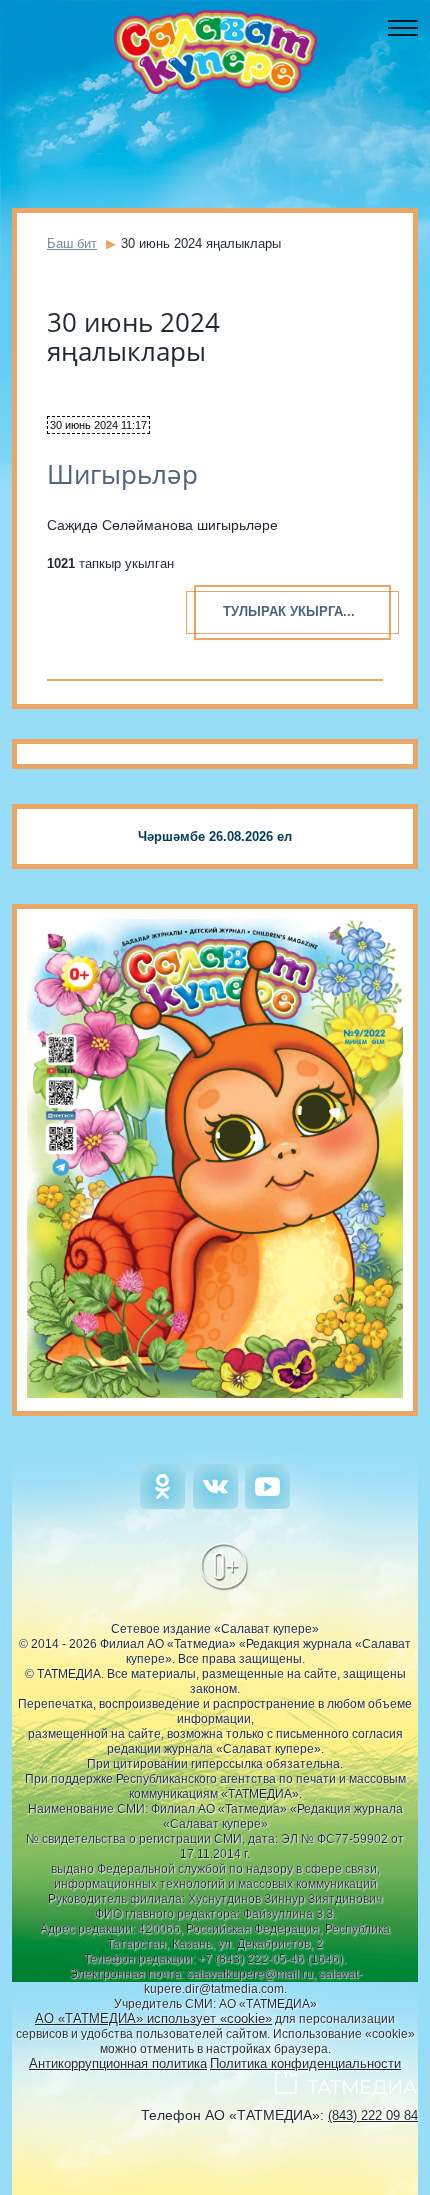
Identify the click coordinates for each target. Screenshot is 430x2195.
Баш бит (72, 243)
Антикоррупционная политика (118, 2063)
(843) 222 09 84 (373, 2115)
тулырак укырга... (289, 611)
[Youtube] (267, 1504)
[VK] (215, 1504)
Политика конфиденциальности (305, 2063)
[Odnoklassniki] (162, 1504)
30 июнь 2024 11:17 (98, 425)
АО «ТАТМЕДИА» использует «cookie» (153, 2018)
